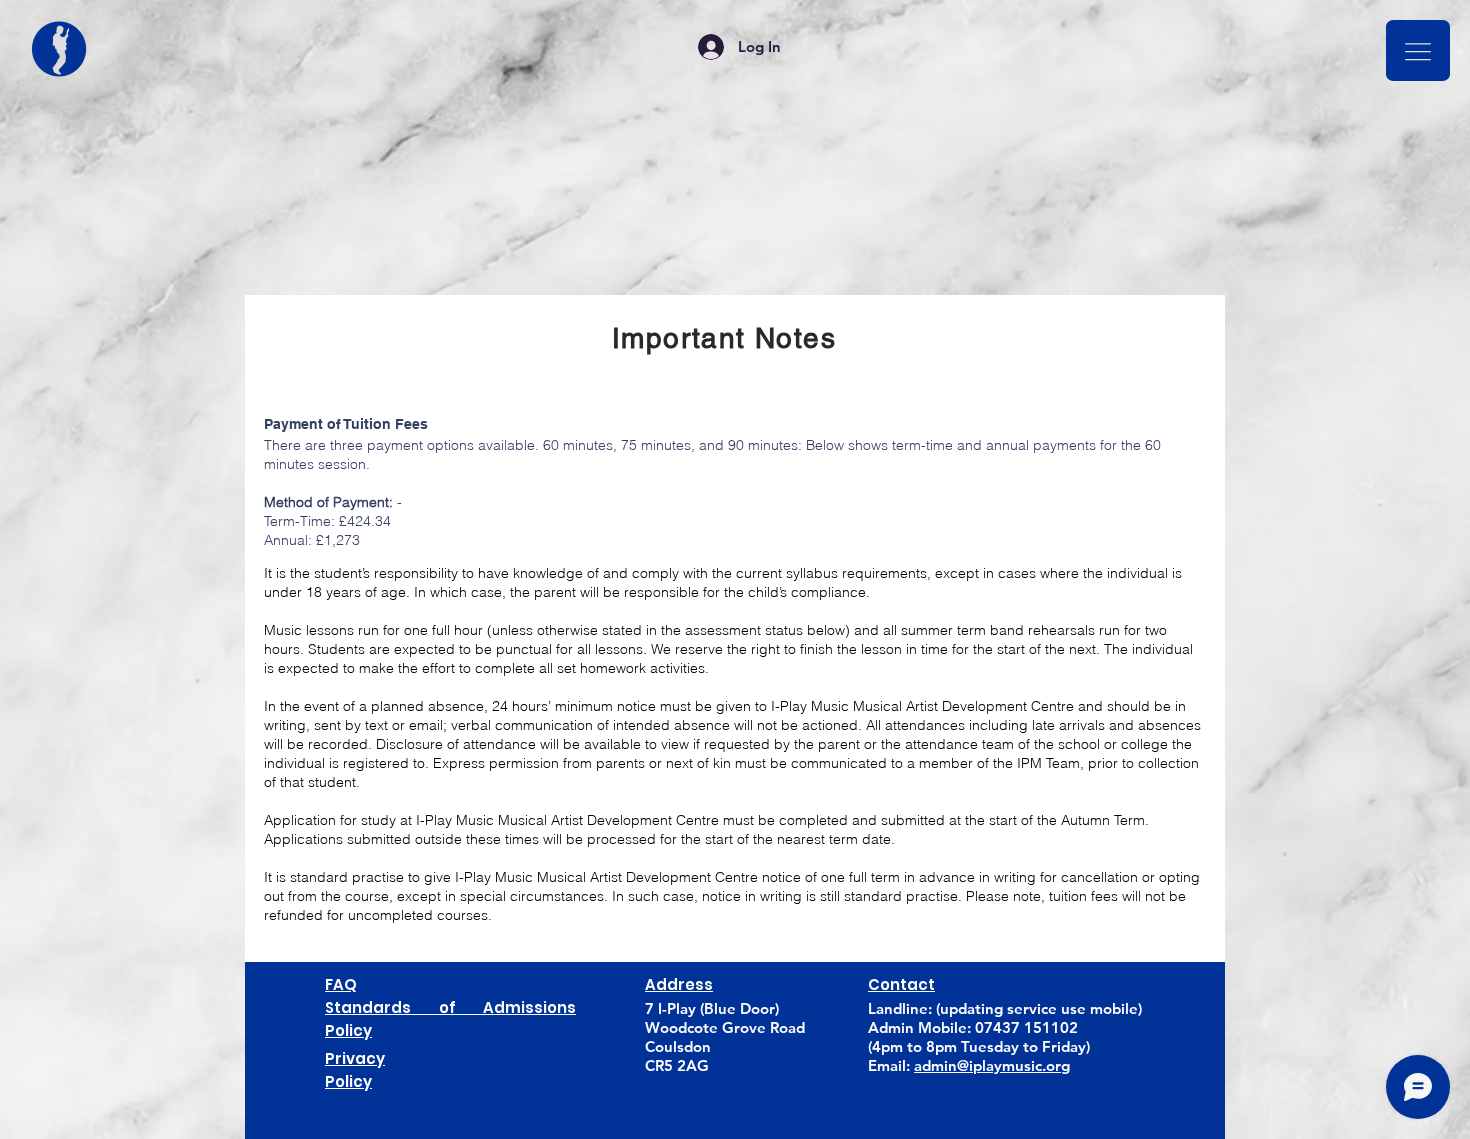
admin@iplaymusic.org (992, 1065)
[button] (1418, 50)
